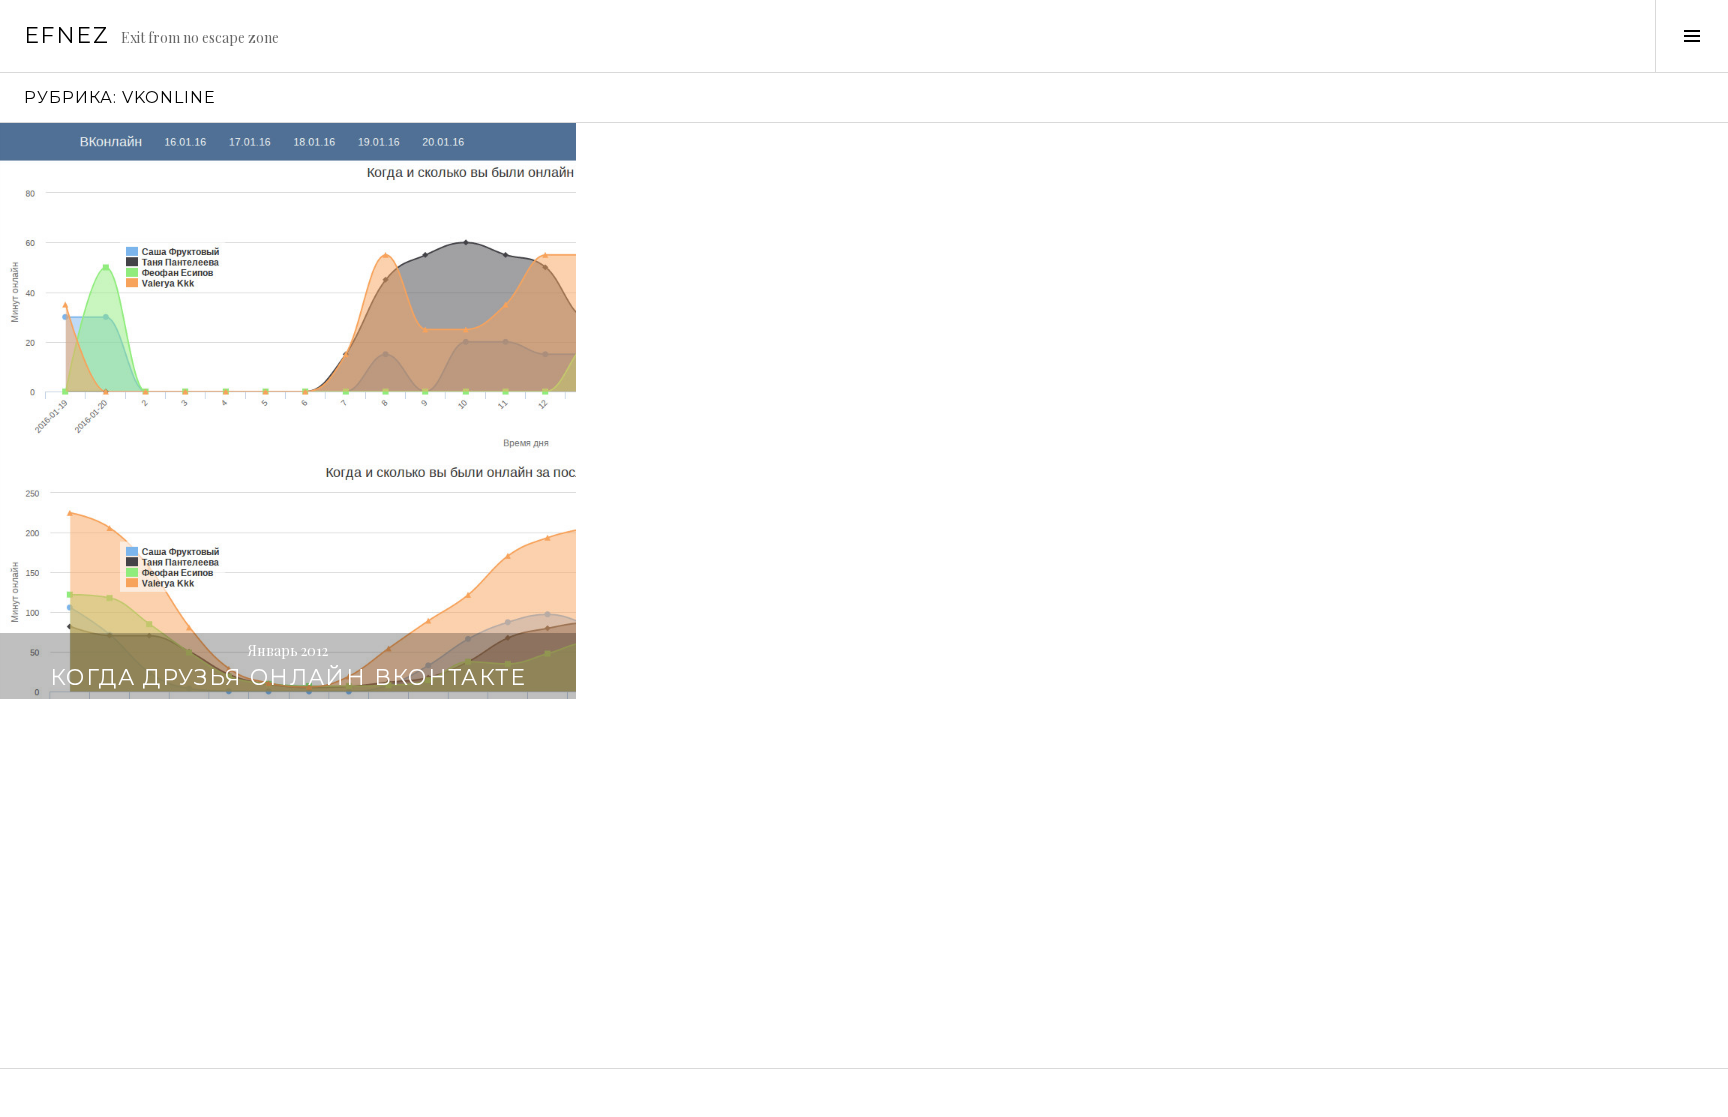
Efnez (66, 35)
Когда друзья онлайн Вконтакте (288, 677)
